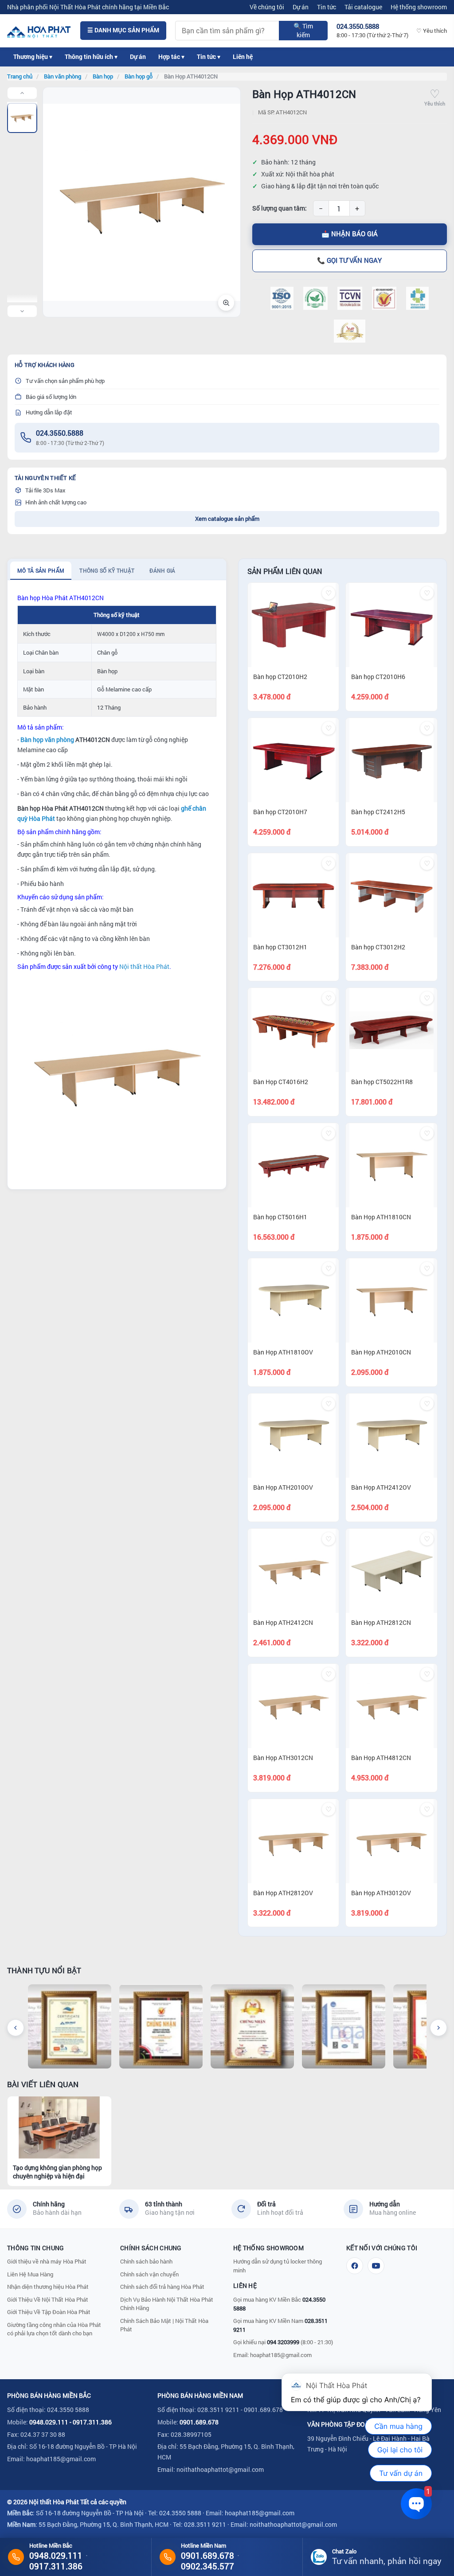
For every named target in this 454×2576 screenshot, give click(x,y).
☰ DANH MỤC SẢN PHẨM (123, 30)
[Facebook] (355, 2266)
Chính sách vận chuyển (149, 2274)
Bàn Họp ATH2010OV (283, 1487)
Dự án (301, 7)
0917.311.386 (92, 2422)
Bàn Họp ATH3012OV (381, 1893)
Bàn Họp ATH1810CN (381, 1217)
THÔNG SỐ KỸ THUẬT (107, 570)
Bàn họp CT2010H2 (280, 677)
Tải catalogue (363, 7)
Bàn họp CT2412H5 (378, 812)
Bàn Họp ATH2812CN (381, 1622)
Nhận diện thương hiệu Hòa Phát (48, 2287)
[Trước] (16, 2028)
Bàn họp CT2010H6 (378, 677)
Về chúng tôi (267, 7)
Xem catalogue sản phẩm (227, 519)
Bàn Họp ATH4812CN (381, 1758)
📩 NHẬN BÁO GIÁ (350, 234)
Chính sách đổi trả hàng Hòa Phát (162, 2287)
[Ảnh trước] (22, 93)
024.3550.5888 (60, 433)
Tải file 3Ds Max (45, 490)
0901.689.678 (199, 2422)
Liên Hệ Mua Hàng (30, 2274)
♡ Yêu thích (432, 31)
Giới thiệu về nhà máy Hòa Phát (47, 2261)
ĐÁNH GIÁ (162, 570)
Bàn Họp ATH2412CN (283, 1622)
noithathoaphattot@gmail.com (220, 2469)
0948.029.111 (49, 2422)
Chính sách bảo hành (146, 2261)
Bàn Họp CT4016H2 (281, 1082)
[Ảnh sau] (22, 311)
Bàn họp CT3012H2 (378, 947)
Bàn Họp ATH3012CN (283, 1758)
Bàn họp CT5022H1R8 (382, 1082)
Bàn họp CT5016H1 (280, 1217)
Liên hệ (243, 57)
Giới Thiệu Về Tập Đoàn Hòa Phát (49, 2312)
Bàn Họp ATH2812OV (283, 1893)
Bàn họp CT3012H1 (280, 947)
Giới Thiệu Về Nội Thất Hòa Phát (48, 2299)
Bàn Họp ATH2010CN (381, 1352)
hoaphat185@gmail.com (281, 2355)
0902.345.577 (207, 2566)
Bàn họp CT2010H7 (280, 812)
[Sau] (438, 2028)
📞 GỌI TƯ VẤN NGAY (349, 260)
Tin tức (327, 7)
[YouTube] (376, 2266)
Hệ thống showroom (419, 7)
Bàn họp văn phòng (47, 740)
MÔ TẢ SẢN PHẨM (41, 570)
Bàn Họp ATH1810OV (283, 1352)
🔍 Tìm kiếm (303, 30)
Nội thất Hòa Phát (144, 966)
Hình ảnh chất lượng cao (56, 502)
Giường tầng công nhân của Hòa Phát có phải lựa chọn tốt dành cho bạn (54, 2329)
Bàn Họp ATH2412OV (381, 1487)
